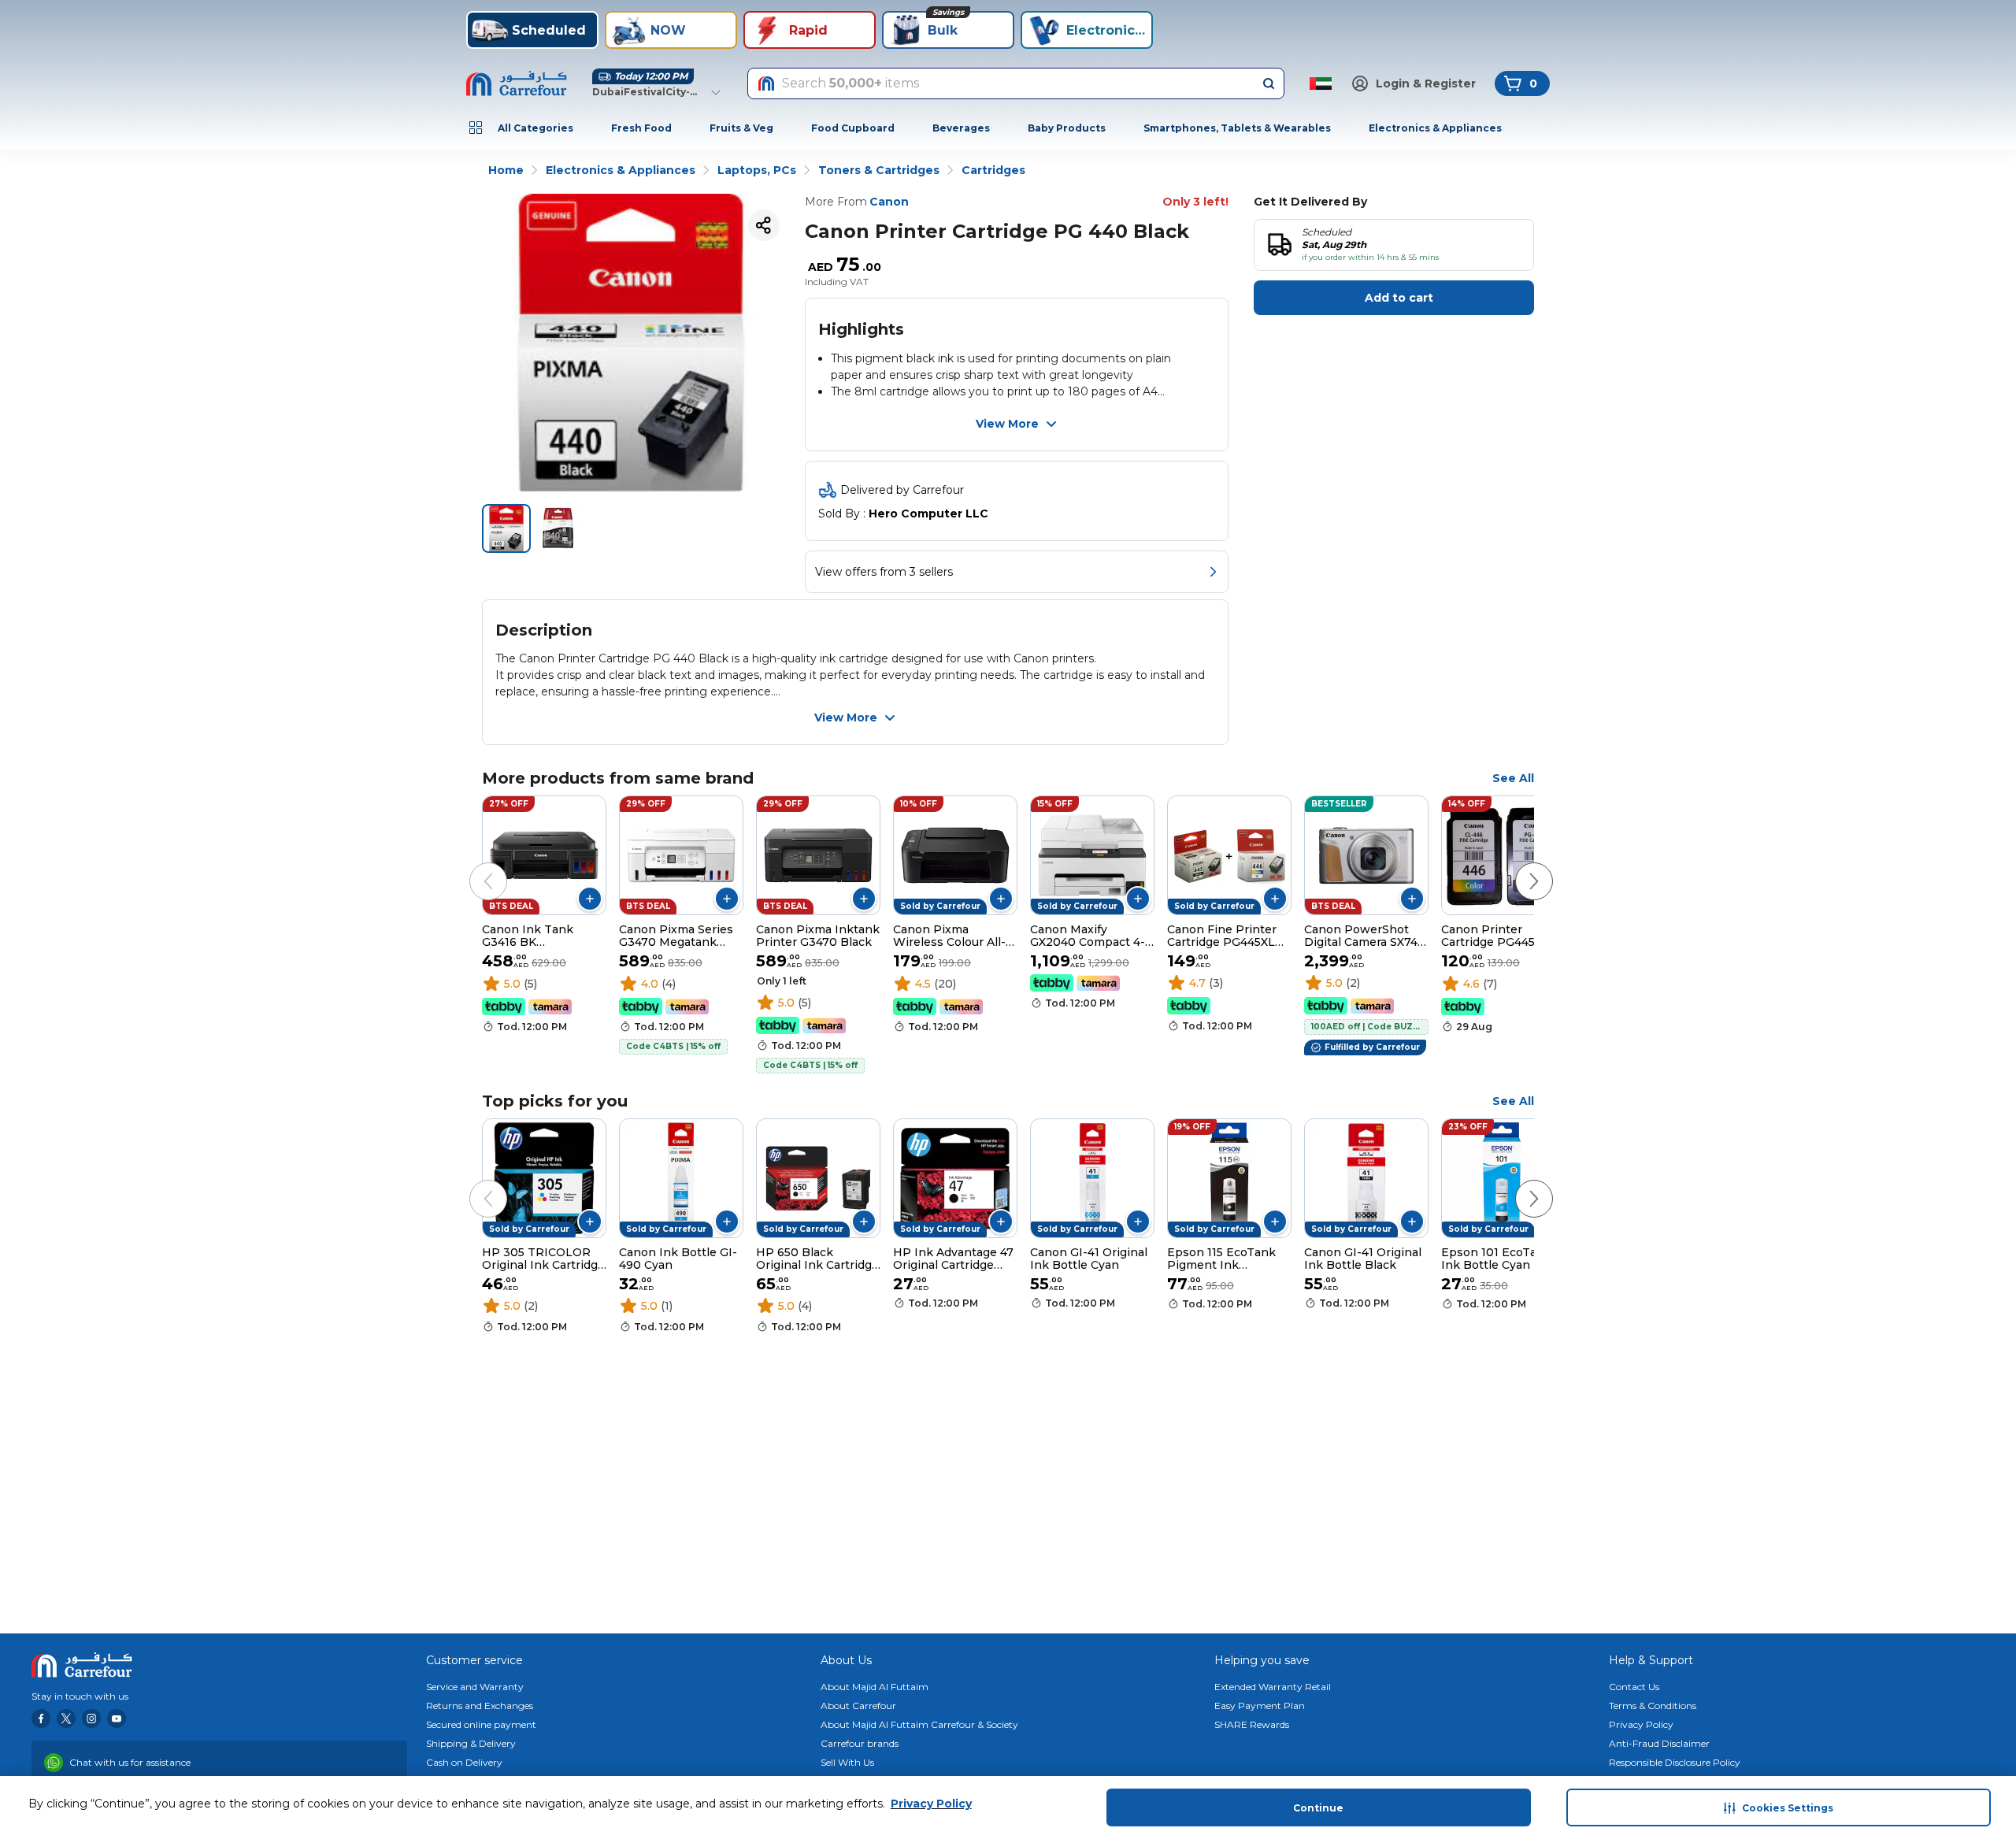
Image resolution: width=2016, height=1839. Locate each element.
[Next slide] (1518, 866)
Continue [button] (1318, 1808)
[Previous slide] (472, 866)
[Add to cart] (590, 899)
